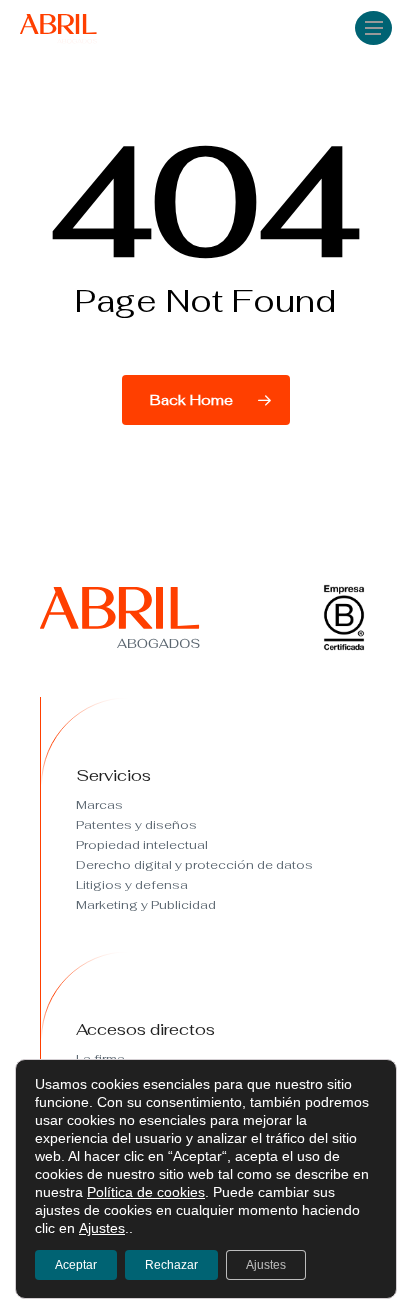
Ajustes (102, 1228)
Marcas (99, 805)
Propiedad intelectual (142, 845)
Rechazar (171, 1265)
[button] (374, 27)
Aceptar (76, 1265)
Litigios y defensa (132, 885)
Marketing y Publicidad (146, 905)
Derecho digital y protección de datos (194, 865)
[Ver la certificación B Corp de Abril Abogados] (344, 648)
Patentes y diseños (136, 825)
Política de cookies (146, 1192)
